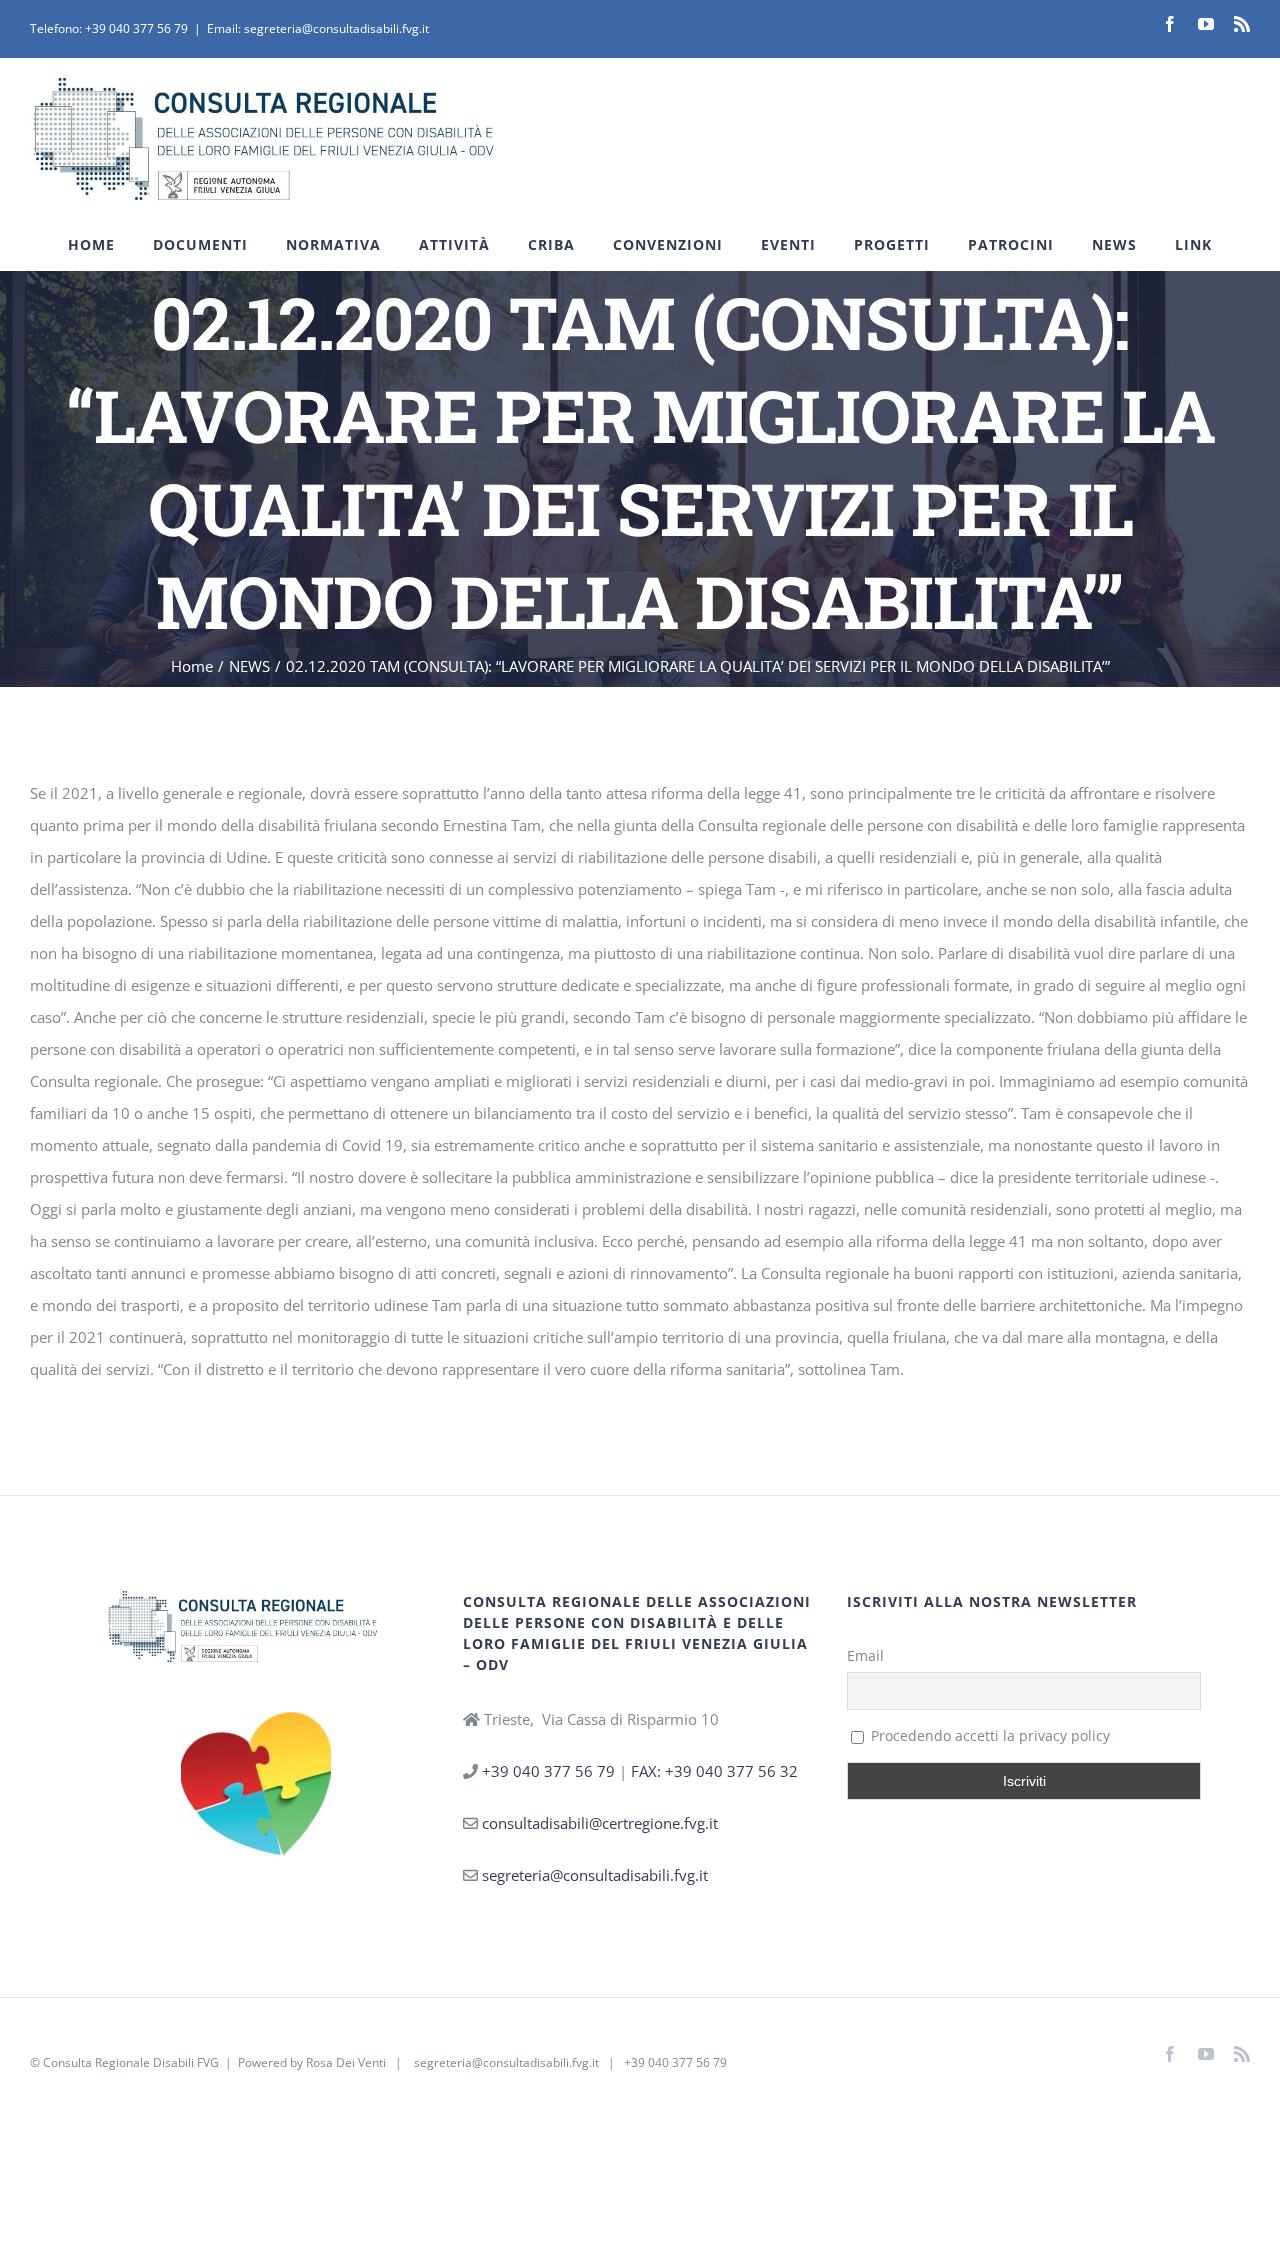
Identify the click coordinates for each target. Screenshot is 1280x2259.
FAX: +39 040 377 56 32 (714, 1771)
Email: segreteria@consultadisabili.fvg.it (318, 28)
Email (865, 1655)
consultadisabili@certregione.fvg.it (600, 1823)
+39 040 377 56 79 (136, 28)
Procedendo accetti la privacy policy (988, 1735)
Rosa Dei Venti (346, 2062)
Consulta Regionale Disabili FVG (131, 2062)
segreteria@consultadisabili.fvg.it (595, 1875)
